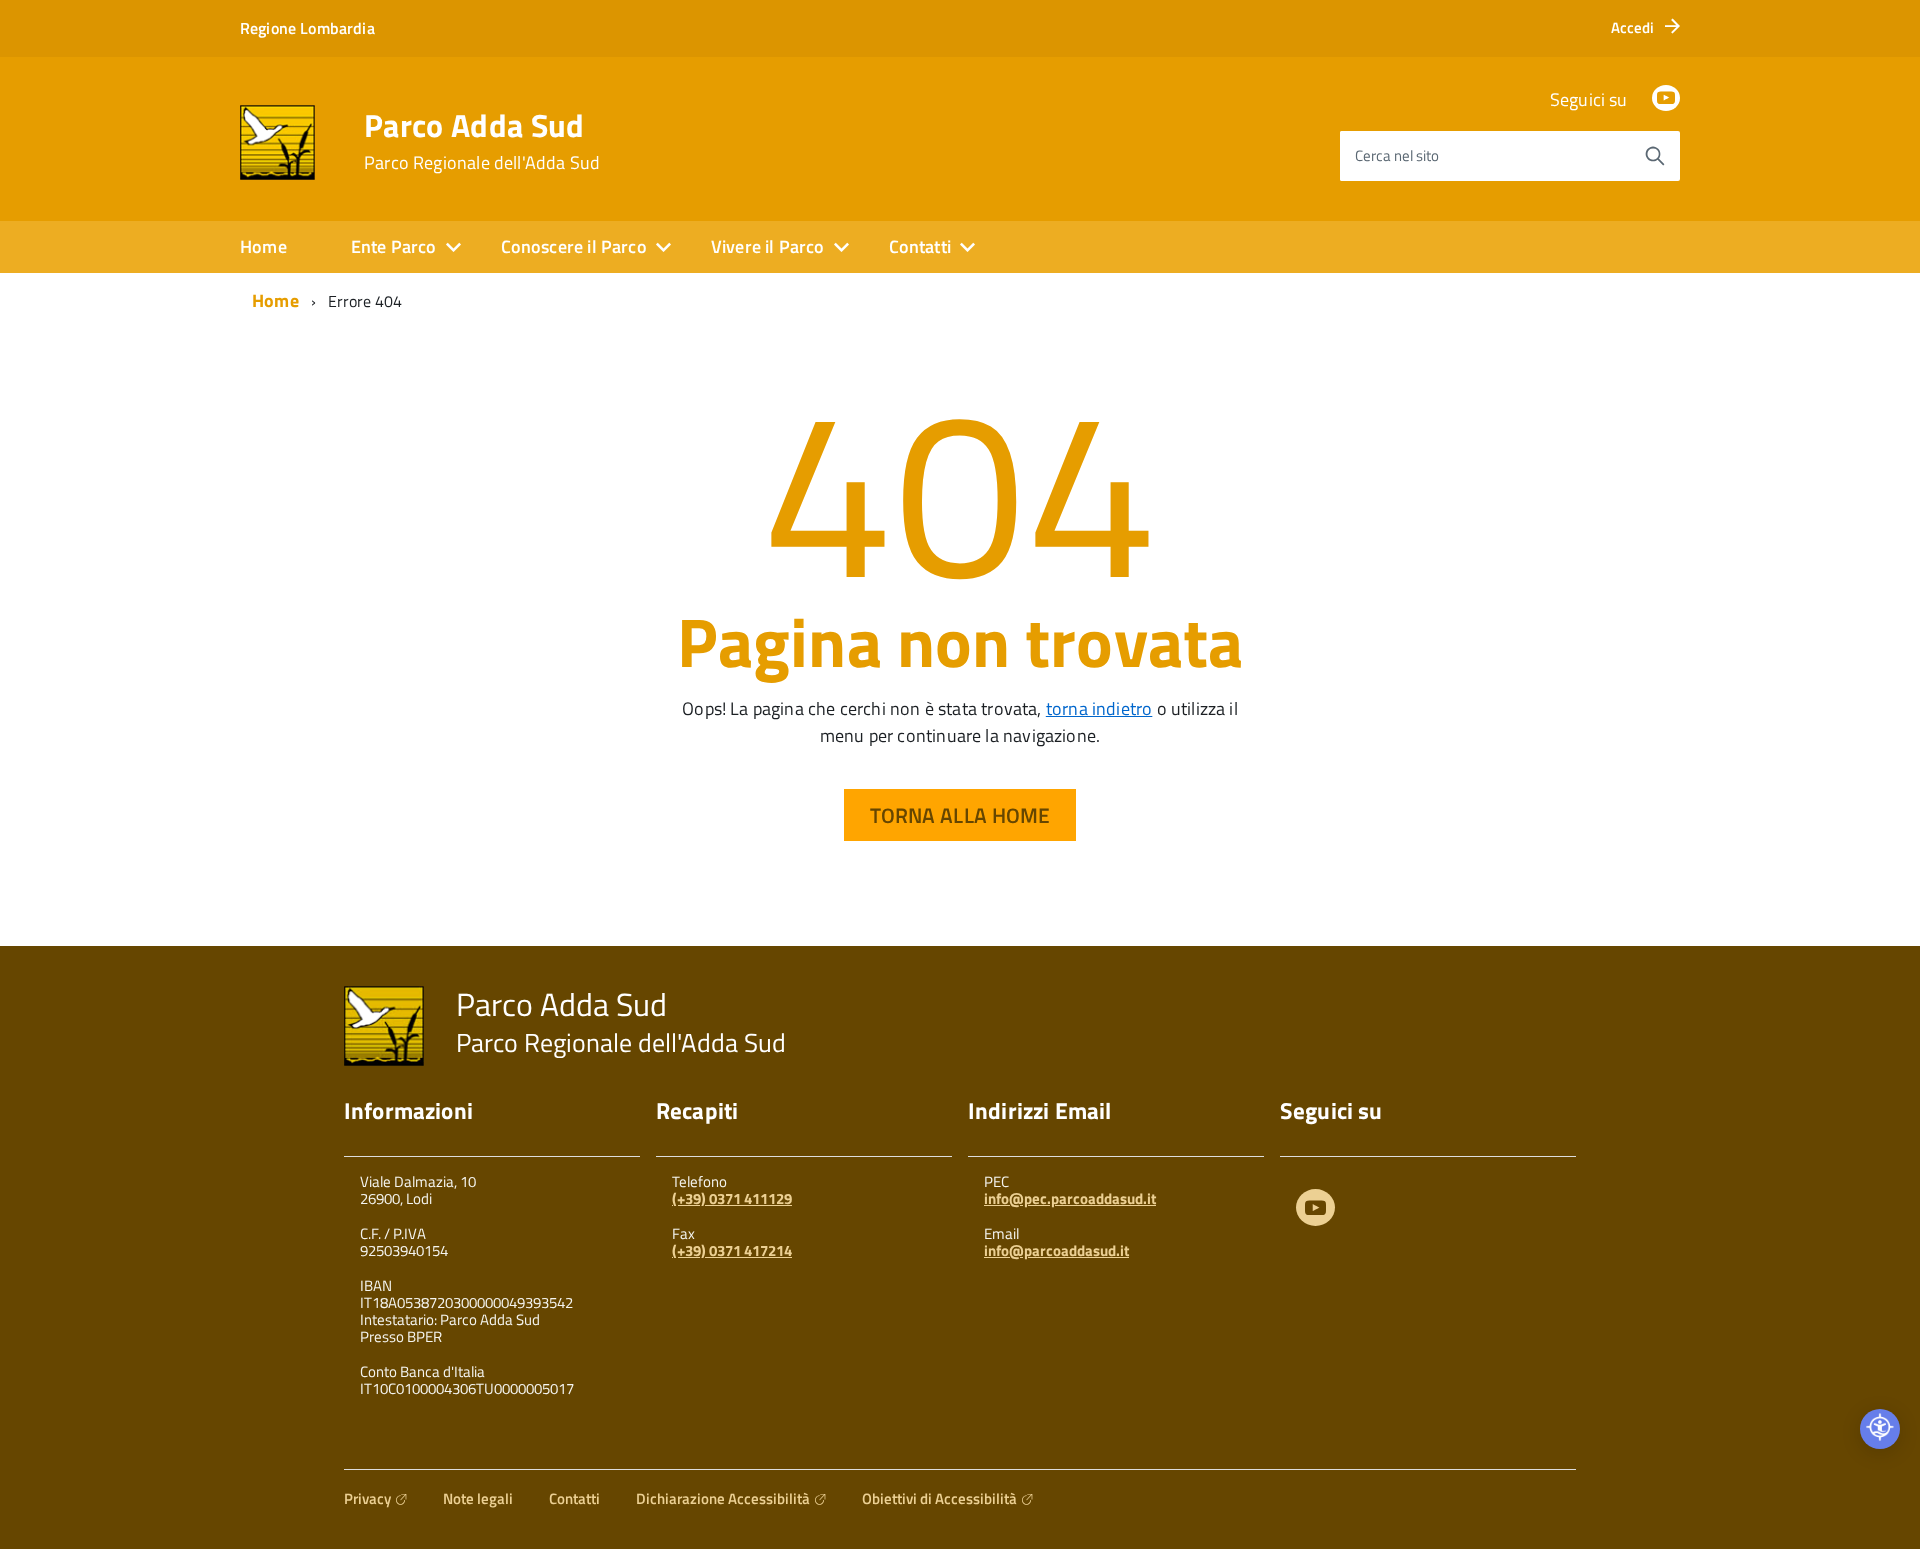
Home (263, 246)
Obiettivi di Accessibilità (939, 1498)
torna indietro (1099, 708)
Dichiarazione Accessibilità (723, 1498)
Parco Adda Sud (482, 141)
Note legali (478, 1498)
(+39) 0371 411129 (732, 1198)
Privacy (367, 1498)
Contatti (574, 1498)
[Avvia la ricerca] (1655, 156)
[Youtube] (1315, 1211)
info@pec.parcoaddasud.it (1070, 1198)
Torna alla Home (960, 815)
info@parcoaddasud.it (1056, 1250)
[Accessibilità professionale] (1880, 1429)
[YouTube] (1666, 99)
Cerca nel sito (1397, 155)
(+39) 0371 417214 (732, 1250)
